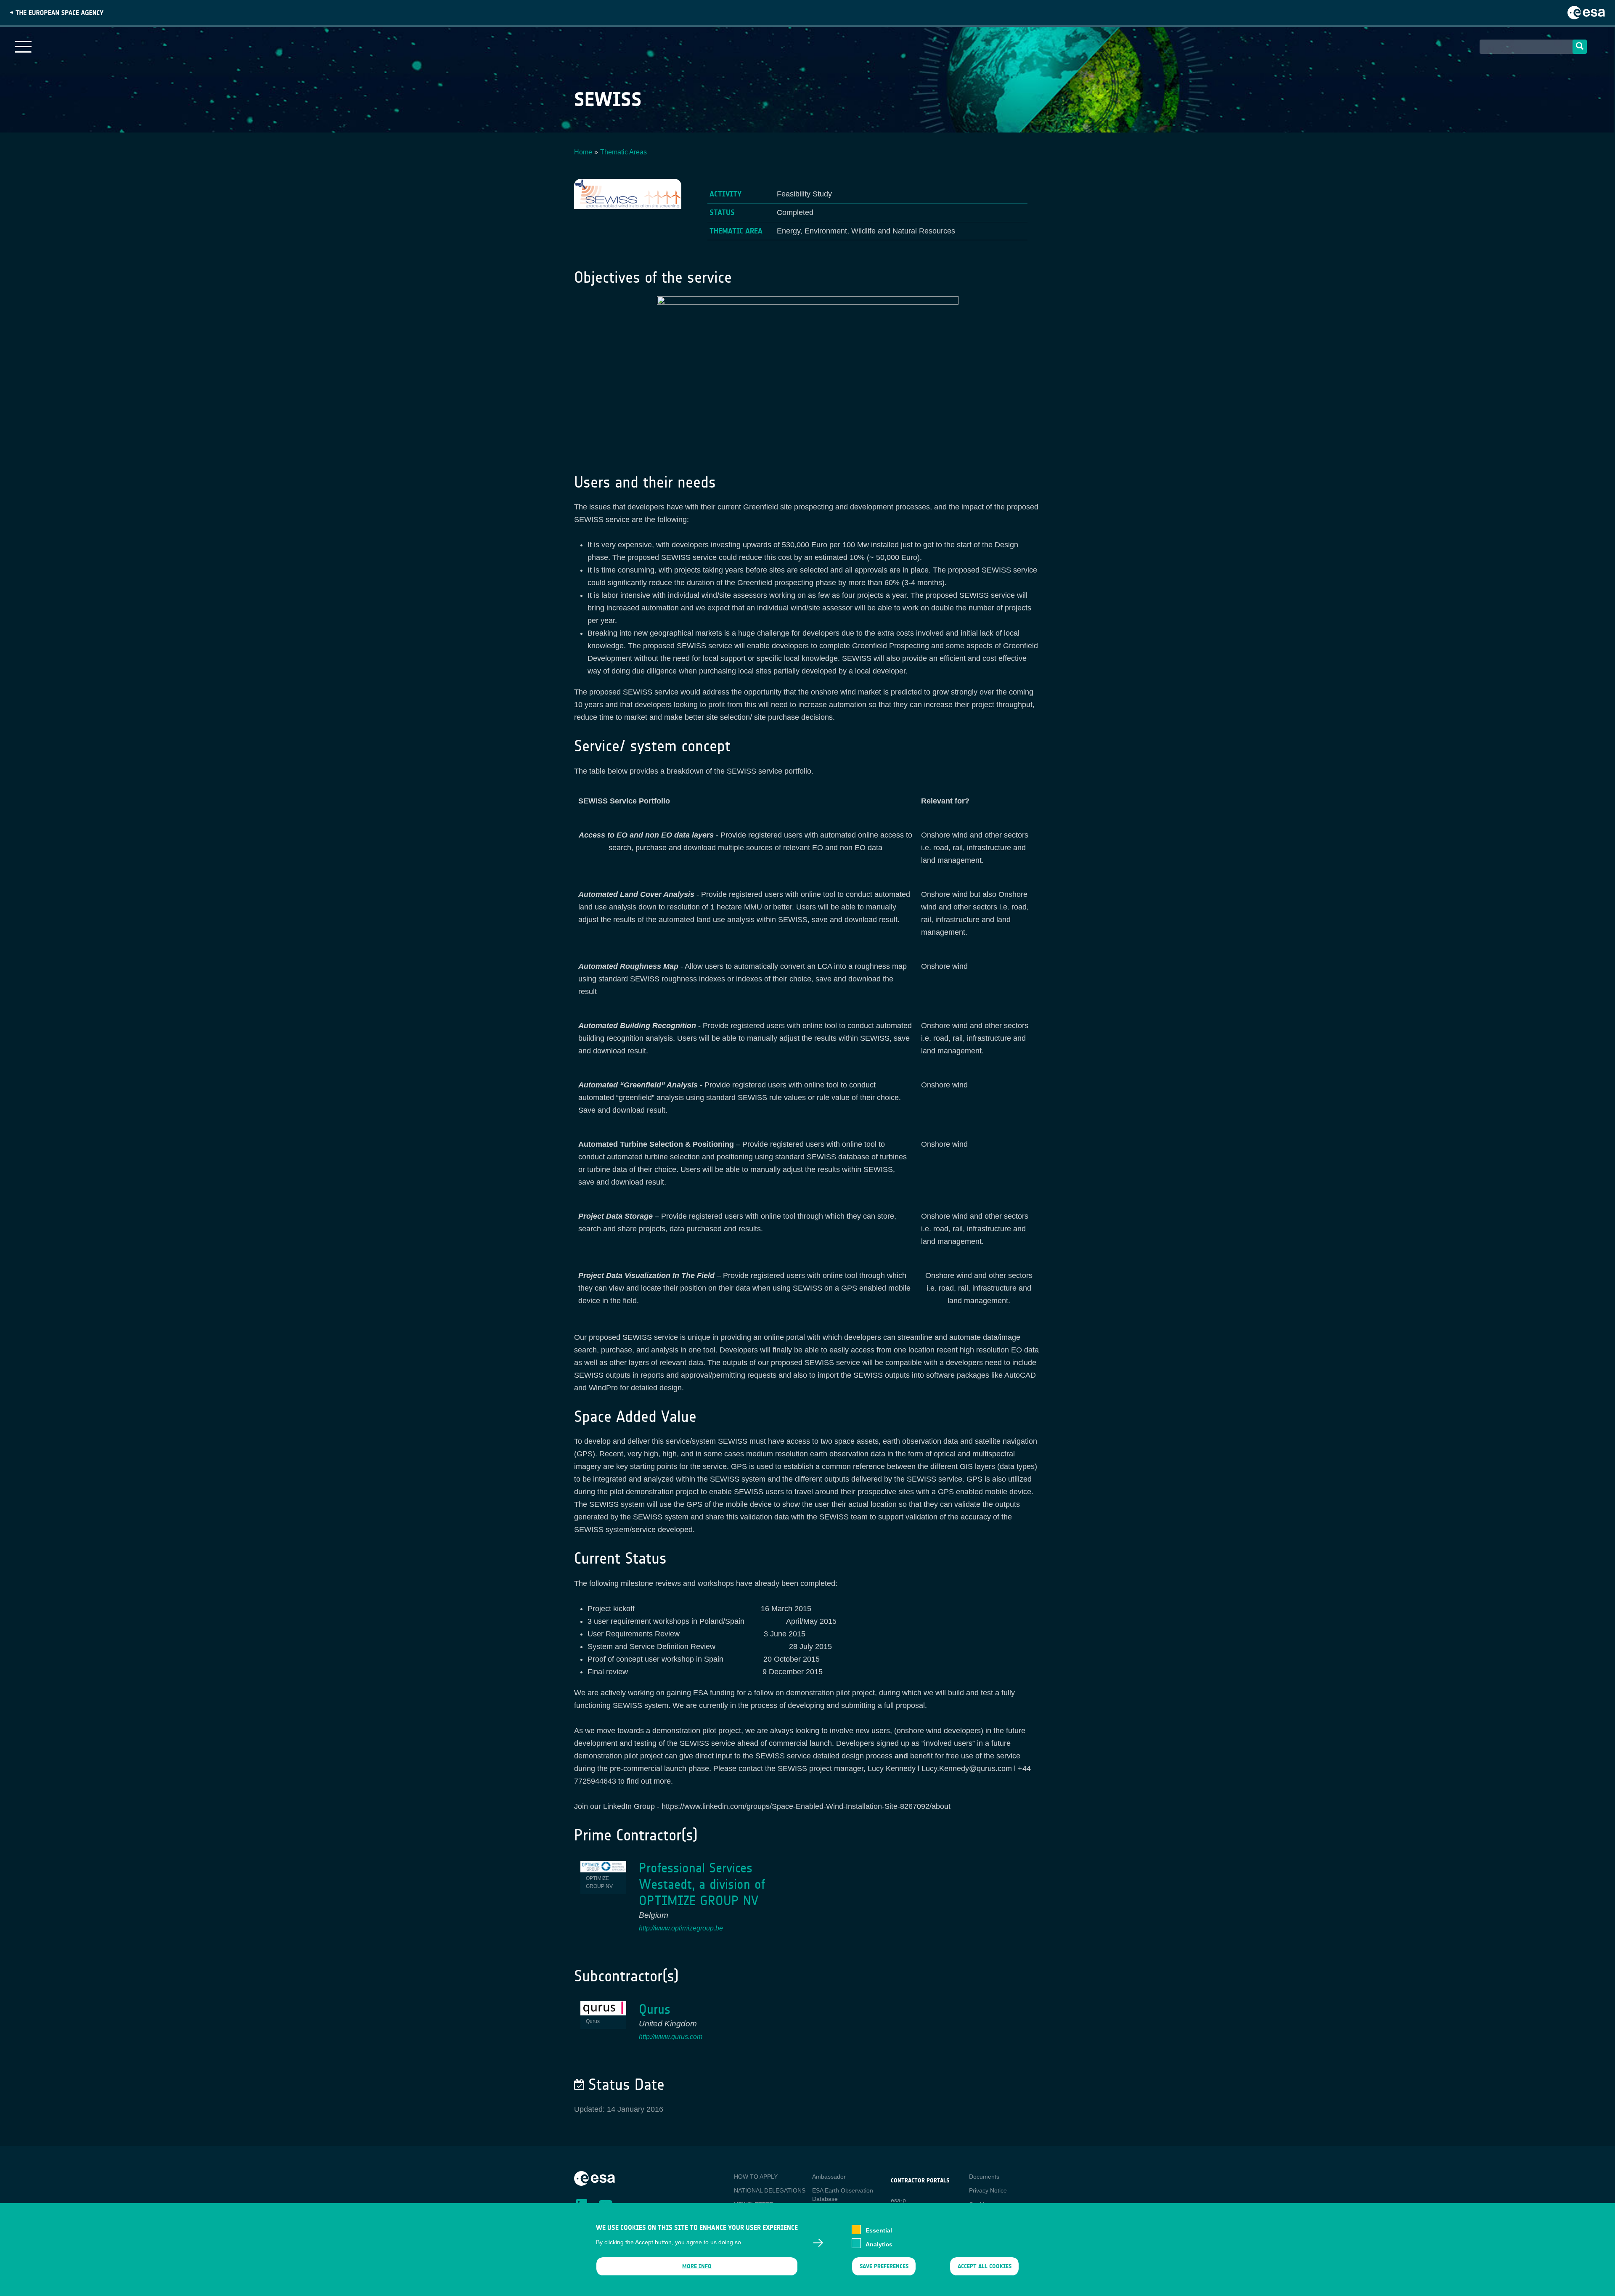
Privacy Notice (988, 2190)
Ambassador (829, 2177)
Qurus (655, 2009)
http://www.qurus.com (671, 2037)
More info (697, 2266)
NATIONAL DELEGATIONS (770, 2190)
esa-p (898, 2200)
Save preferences (884, 2266)
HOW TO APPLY (756, 2177)
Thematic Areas (623, 152)
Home (583, 152)
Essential (879, 2230)
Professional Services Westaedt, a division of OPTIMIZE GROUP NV (702, 1884)
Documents (984, 2177)
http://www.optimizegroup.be (681, 1928)
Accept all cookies (985, 2266)
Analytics (879, 2244)
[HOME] (594, 2178)
